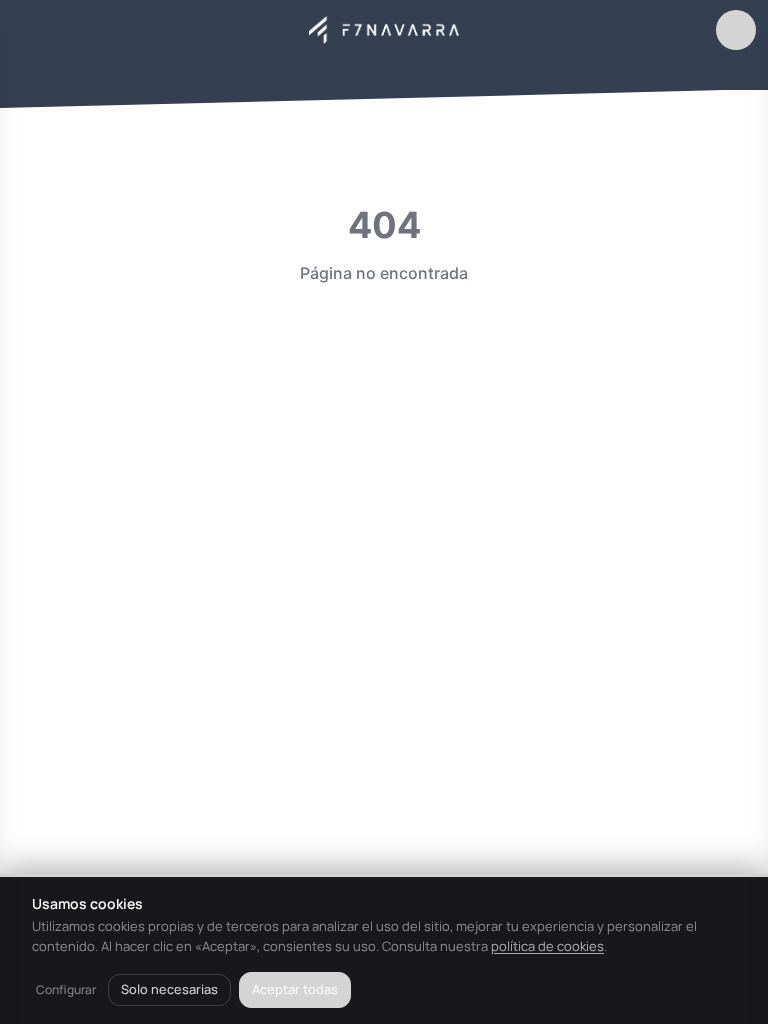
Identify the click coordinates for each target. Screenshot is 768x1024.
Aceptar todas (295, 989)
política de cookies (547, 946)
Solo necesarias (169, 989)
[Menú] (32, 30)
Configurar (66, 989)
